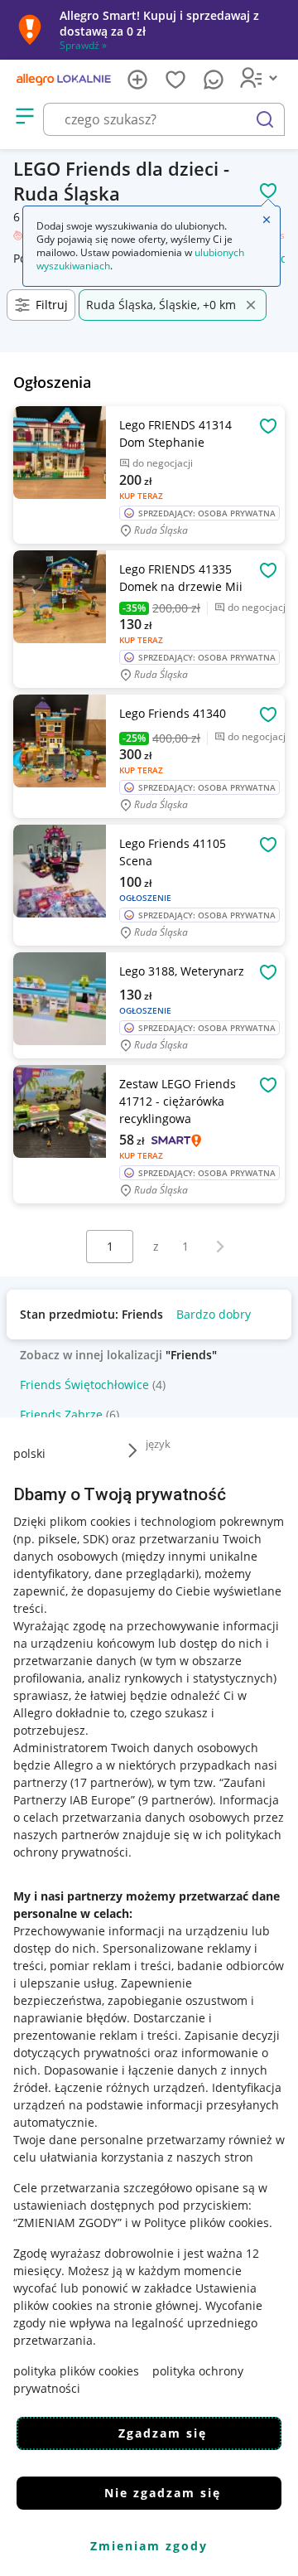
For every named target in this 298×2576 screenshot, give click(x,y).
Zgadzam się (163, 2433)
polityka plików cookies (76, 2371)
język (158, 1444)
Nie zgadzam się (163, 2493)
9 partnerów (175, 1800)
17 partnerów (111, 1782)
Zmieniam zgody (149, 2546)
